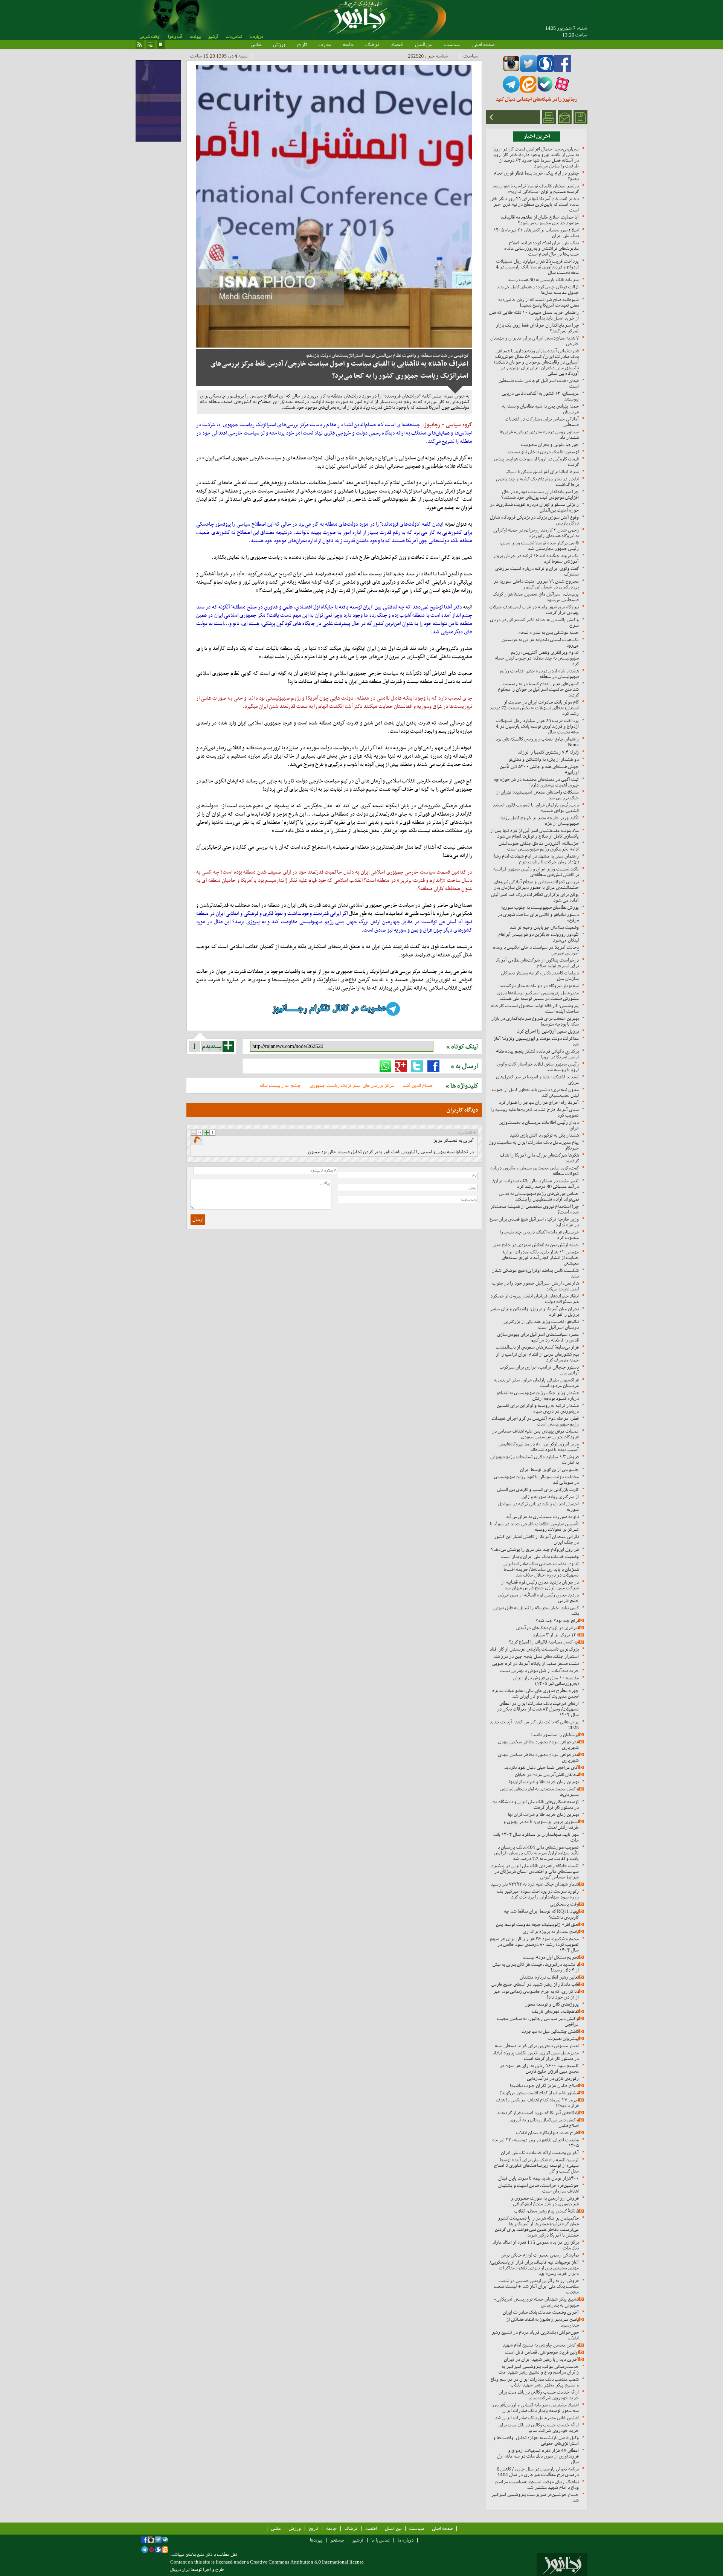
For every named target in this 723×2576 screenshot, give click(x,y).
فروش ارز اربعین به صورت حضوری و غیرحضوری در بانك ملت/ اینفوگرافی (545, 2201)
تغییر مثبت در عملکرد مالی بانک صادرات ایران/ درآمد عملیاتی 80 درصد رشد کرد (536, 1184)
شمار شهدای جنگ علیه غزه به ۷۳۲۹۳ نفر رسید (535, 1884)
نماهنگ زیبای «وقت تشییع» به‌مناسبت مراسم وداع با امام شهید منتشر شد (537, 2484)
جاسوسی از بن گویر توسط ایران (549, 1469)
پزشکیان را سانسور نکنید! (555, 1735)
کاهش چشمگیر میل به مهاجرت (550, 2031)
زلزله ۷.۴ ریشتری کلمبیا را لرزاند (548, 752)
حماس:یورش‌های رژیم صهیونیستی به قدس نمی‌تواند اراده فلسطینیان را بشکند (539, 1196)
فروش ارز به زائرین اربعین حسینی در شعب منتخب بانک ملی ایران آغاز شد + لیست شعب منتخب (536, 2286)
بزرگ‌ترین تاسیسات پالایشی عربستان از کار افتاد (534, 1649)
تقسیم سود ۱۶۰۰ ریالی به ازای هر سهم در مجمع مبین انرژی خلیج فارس (539, 2068)
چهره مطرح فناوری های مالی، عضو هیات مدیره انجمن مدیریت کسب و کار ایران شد (535, 1693)
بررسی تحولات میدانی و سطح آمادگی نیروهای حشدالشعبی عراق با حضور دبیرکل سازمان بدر (536, 885)
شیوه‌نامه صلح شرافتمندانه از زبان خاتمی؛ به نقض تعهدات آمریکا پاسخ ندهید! (538, 302)
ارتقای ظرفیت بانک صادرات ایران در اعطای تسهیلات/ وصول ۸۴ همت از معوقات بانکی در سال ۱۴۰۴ (538, 1709)
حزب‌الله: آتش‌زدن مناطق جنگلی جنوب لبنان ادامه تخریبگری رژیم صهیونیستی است (539, 846)
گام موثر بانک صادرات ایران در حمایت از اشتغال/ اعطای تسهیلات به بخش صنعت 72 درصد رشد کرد (534, 708)
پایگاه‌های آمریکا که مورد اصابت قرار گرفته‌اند (538, 2113)
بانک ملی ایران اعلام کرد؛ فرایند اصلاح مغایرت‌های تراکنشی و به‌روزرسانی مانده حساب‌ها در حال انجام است (541, 248)
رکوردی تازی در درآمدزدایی (553, 2078)
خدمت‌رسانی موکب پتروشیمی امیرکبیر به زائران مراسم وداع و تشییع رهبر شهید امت (539, 2369)
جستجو (337, 2540)
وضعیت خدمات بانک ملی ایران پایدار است (540, 1556)
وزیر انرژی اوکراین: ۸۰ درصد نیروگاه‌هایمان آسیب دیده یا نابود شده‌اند (539, 1447)
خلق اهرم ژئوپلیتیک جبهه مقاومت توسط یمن (537, 1924)
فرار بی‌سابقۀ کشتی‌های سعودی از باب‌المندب (537, 1347)
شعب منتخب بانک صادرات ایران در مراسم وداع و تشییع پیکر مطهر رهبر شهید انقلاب (535, 2382)
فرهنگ (372, 44)
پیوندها (195, 37)
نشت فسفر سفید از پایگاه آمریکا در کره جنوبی (535, 1663)
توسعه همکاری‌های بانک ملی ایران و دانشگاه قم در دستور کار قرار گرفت (536, 1804)
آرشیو (213, 37)
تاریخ (302, 44)
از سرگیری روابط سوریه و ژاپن (550, 1497)
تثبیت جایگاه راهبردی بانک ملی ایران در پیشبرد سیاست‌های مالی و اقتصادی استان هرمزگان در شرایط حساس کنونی (535, 1871)
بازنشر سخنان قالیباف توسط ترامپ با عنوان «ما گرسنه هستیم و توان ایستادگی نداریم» (536, 189)
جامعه (348, 44)
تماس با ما (234, 37)
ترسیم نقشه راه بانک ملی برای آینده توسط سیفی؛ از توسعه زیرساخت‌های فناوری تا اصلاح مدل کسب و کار (536, 2165)
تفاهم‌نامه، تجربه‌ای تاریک (555, 2011)
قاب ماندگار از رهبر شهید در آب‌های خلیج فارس (535, 1984)
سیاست (452, 44)
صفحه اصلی (483, 44)
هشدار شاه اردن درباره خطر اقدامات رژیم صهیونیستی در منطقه (539, 674)
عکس (256, 44)
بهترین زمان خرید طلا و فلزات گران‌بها (544, 1782)
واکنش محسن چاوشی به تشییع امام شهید (541, 2345)
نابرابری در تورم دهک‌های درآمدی (548, 1628)
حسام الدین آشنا (418, 1085)
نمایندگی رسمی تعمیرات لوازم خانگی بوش (540, 2255)
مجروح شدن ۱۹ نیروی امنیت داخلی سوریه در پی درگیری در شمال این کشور (536, 584)
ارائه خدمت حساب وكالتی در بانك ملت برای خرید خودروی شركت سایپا (539, 2395)
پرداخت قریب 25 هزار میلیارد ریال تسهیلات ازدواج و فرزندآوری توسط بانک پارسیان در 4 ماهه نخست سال (537, 267)
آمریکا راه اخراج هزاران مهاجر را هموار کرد (539, 1102)
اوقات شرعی (150, 37)
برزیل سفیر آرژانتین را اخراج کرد (548, 1031)
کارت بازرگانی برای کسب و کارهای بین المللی (538, 1489)
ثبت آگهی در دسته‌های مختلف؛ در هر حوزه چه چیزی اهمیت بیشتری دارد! (536, 782)
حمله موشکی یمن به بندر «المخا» (548, 632)
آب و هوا (175, 37)
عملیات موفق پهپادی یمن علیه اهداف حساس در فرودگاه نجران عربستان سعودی (535, 1434)
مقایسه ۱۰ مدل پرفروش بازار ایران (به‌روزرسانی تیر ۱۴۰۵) (546, 1681)
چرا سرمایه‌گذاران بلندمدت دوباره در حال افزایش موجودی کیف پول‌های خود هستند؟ (540, 494)
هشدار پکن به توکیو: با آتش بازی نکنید (544, 1135)
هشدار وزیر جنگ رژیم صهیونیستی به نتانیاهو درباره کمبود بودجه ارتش (538, 1396)
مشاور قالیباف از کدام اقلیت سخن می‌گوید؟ (539, 2093)
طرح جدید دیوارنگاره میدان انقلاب (547, 2133)
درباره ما (256, 37)
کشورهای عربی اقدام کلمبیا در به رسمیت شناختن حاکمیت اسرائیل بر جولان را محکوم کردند (538, 689)
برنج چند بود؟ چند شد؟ (557, 1620)
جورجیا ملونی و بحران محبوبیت (550, 445)
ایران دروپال (180, 2570)
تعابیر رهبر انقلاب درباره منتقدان (549, 1977)
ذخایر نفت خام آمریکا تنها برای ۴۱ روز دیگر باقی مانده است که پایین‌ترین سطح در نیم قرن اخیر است (534, 204)
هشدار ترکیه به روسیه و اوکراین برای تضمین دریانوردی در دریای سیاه (538, 1408)
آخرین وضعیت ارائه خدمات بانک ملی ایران (540, 2153)
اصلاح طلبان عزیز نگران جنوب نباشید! (544, 2086)
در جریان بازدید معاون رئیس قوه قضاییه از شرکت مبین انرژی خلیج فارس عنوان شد (540, 1585)
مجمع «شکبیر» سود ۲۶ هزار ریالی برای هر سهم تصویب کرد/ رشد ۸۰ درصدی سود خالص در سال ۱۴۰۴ (534, 1944)
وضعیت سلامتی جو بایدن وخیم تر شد (544, 927)
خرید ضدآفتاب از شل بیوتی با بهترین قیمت (539, 1671)
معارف (325, 44)
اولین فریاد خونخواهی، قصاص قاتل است (542, 2352)
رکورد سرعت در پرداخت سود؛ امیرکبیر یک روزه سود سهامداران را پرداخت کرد (538, 1894)
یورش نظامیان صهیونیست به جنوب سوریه (540, 907)
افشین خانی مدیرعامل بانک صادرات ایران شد (537, 2418)
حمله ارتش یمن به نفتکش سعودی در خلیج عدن (536, 1245)
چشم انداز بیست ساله (280, 1085)
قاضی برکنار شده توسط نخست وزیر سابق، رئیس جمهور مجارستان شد (539, 546)
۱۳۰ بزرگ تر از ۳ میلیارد (556, 1635)
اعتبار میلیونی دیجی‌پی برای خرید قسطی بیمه (537, 2046)
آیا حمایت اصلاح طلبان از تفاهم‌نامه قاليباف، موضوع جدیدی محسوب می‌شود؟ (540, 220)
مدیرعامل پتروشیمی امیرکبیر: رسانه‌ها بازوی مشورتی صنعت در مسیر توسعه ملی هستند (538, 996)
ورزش (279, 44)
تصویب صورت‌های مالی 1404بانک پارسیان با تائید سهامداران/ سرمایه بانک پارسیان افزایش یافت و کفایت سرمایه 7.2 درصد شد (536, 1853)
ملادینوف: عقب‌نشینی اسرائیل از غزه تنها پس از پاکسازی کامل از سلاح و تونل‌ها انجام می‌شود (535, 833)
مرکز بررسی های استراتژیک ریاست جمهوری (352, 1085)
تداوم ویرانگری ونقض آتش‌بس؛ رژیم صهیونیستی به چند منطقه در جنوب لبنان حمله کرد (537, 658)
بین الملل (424, 44)
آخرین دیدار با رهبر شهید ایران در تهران (541, 2359)
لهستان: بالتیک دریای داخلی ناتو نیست (544, 452)
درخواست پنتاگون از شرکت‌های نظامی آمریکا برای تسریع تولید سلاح (537, 963)
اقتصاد (397, 44)
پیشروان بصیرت (564, 2038)
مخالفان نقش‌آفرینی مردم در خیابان (547, 1775)
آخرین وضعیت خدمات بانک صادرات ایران (541, 2312)
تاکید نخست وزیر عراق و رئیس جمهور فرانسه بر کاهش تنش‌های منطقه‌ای (536, 872)
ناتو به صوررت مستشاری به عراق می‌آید (542, 1517)
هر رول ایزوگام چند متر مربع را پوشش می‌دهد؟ (535, 1549)
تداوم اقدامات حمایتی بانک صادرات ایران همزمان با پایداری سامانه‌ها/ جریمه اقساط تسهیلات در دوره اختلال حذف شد (541, 1569)
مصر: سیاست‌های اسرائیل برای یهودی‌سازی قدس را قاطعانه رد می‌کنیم (538, 1337)
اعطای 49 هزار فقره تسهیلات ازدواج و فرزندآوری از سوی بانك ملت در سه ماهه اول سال (538, 2456)
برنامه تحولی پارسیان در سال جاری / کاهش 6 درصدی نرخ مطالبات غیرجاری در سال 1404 (538, 2472)
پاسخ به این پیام (197, 1141)
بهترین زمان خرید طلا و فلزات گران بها (543, 1814)
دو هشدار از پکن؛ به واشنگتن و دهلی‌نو (544, 759)
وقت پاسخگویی (564, 1904)
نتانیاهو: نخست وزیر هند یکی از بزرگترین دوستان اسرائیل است (541, 1324)
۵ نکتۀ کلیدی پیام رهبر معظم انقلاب (547, 2211)
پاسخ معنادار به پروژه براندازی (551, 1932)
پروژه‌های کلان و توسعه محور (552, 2004)
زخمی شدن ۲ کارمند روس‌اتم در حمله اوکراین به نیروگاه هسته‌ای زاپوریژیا (536, 533)
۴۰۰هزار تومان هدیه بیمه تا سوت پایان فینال (538, 2178)
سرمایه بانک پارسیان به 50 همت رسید (543, 280)
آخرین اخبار (537, 136)
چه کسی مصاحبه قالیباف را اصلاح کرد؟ (544, 1642)
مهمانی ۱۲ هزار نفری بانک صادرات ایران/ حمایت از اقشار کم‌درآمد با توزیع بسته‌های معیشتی (540, 1257)
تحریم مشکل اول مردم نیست (551, 1957)
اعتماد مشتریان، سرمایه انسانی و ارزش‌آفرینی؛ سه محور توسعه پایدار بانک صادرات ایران (535, 2408)
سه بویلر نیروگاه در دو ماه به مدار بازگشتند (539, 986)
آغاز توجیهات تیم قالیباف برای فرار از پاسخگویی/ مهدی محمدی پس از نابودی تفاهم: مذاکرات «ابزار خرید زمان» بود (534, 2268)
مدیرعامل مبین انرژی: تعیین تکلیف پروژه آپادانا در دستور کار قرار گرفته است (536, 2056)
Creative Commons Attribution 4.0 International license (307, 2562)
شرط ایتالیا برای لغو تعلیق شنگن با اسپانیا (542, 472)
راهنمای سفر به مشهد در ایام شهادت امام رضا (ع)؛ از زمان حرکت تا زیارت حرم (536, 859)
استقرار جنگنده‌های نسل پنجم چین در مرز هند (536, 1656)
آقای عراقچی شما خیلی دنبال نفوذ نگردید (541, 1767)
